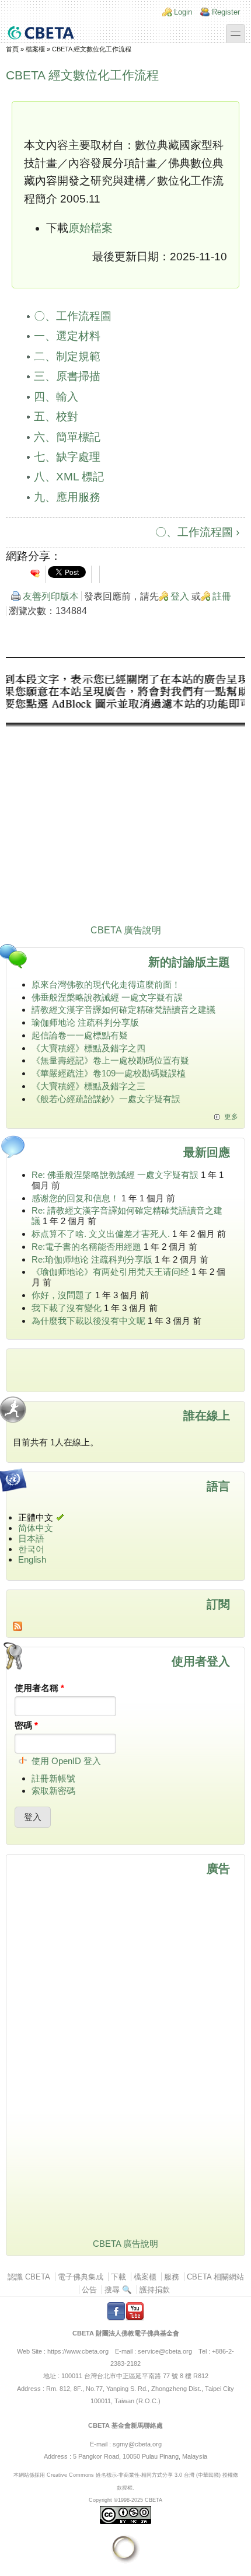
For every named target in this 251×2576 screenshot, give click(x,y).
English (32, 1559)
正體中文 (36, 1517)
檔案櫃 (35, 49)
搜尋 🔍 (118, 2290)
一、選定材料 (67, 336)
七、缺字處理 (67, 457)
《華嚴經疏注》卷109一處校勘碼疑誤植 (109, 1073)
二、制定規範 (67, 356)
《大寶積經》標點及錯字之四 (88, 1048)
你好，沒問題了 (62, 1295)
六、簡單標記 (67, 437)
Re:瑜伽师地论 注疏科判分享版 (92, 1259)
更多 (231, 1117)
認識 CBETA (29, 2277)
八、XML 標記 (69, 477)
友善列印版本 (51, 596)
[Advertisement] (125, 793)
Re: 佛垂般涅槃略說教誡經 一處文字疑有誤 (115, 1175)
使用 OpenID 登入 (66, 1761)
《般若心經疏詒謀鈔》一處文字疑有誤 (106, 1099)
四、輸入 (56, 397)
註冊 (222, 596)
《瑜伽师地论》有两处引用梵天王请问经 (110, 1272)
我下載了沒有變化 (67, 1308)
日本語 (31, 1538)
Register (226, 12)
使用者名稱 (39, 1688)
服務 (172, 2277)
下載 (118, 2277)
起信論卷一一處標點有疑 (80, 1035)
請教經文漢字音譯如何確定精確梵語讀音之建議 (123, 1010)
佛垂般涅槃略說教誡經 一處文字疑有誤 (107, 997)
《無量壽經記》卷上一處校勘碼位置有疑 (110, 1060)
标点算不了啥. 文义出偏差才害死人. (101, 1234)
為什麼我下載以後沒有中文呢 (88, 1321)
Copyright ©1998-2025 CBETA (125, 2500)
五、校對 (56, 416)
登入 (180, 596)
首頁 (12, 49)
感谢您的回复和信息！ (75, 1198)
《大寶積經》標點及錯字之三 (88, 1086)
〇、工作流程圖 (73, 316)
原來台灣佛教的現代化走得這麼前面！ (106, 984)
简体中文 (36, 1528)
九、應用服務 (67, 497)
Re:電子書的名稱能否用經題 (86, 1247)
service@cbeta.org (165, 2351)
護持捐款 (155, 2290)
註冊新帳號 (53, 1778)
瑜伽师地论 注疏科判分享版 (85, 1022)
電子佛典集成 (81, 2277)
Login (183, 12)
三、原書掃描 (67, 376)
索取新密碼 (53, 1791)
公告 (89, 2290)
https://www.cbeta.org (78, 2351)
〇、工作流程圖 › (197, 532)
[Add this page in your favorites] (35, 573)
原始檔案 (90, 228)
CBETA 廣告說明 (126, 930)
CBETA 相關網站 (215, 2277)
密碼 (26, 1725)
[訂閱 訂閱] (125, 1626)
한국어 (31, 1549)
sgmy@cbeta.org (137, 2444)
